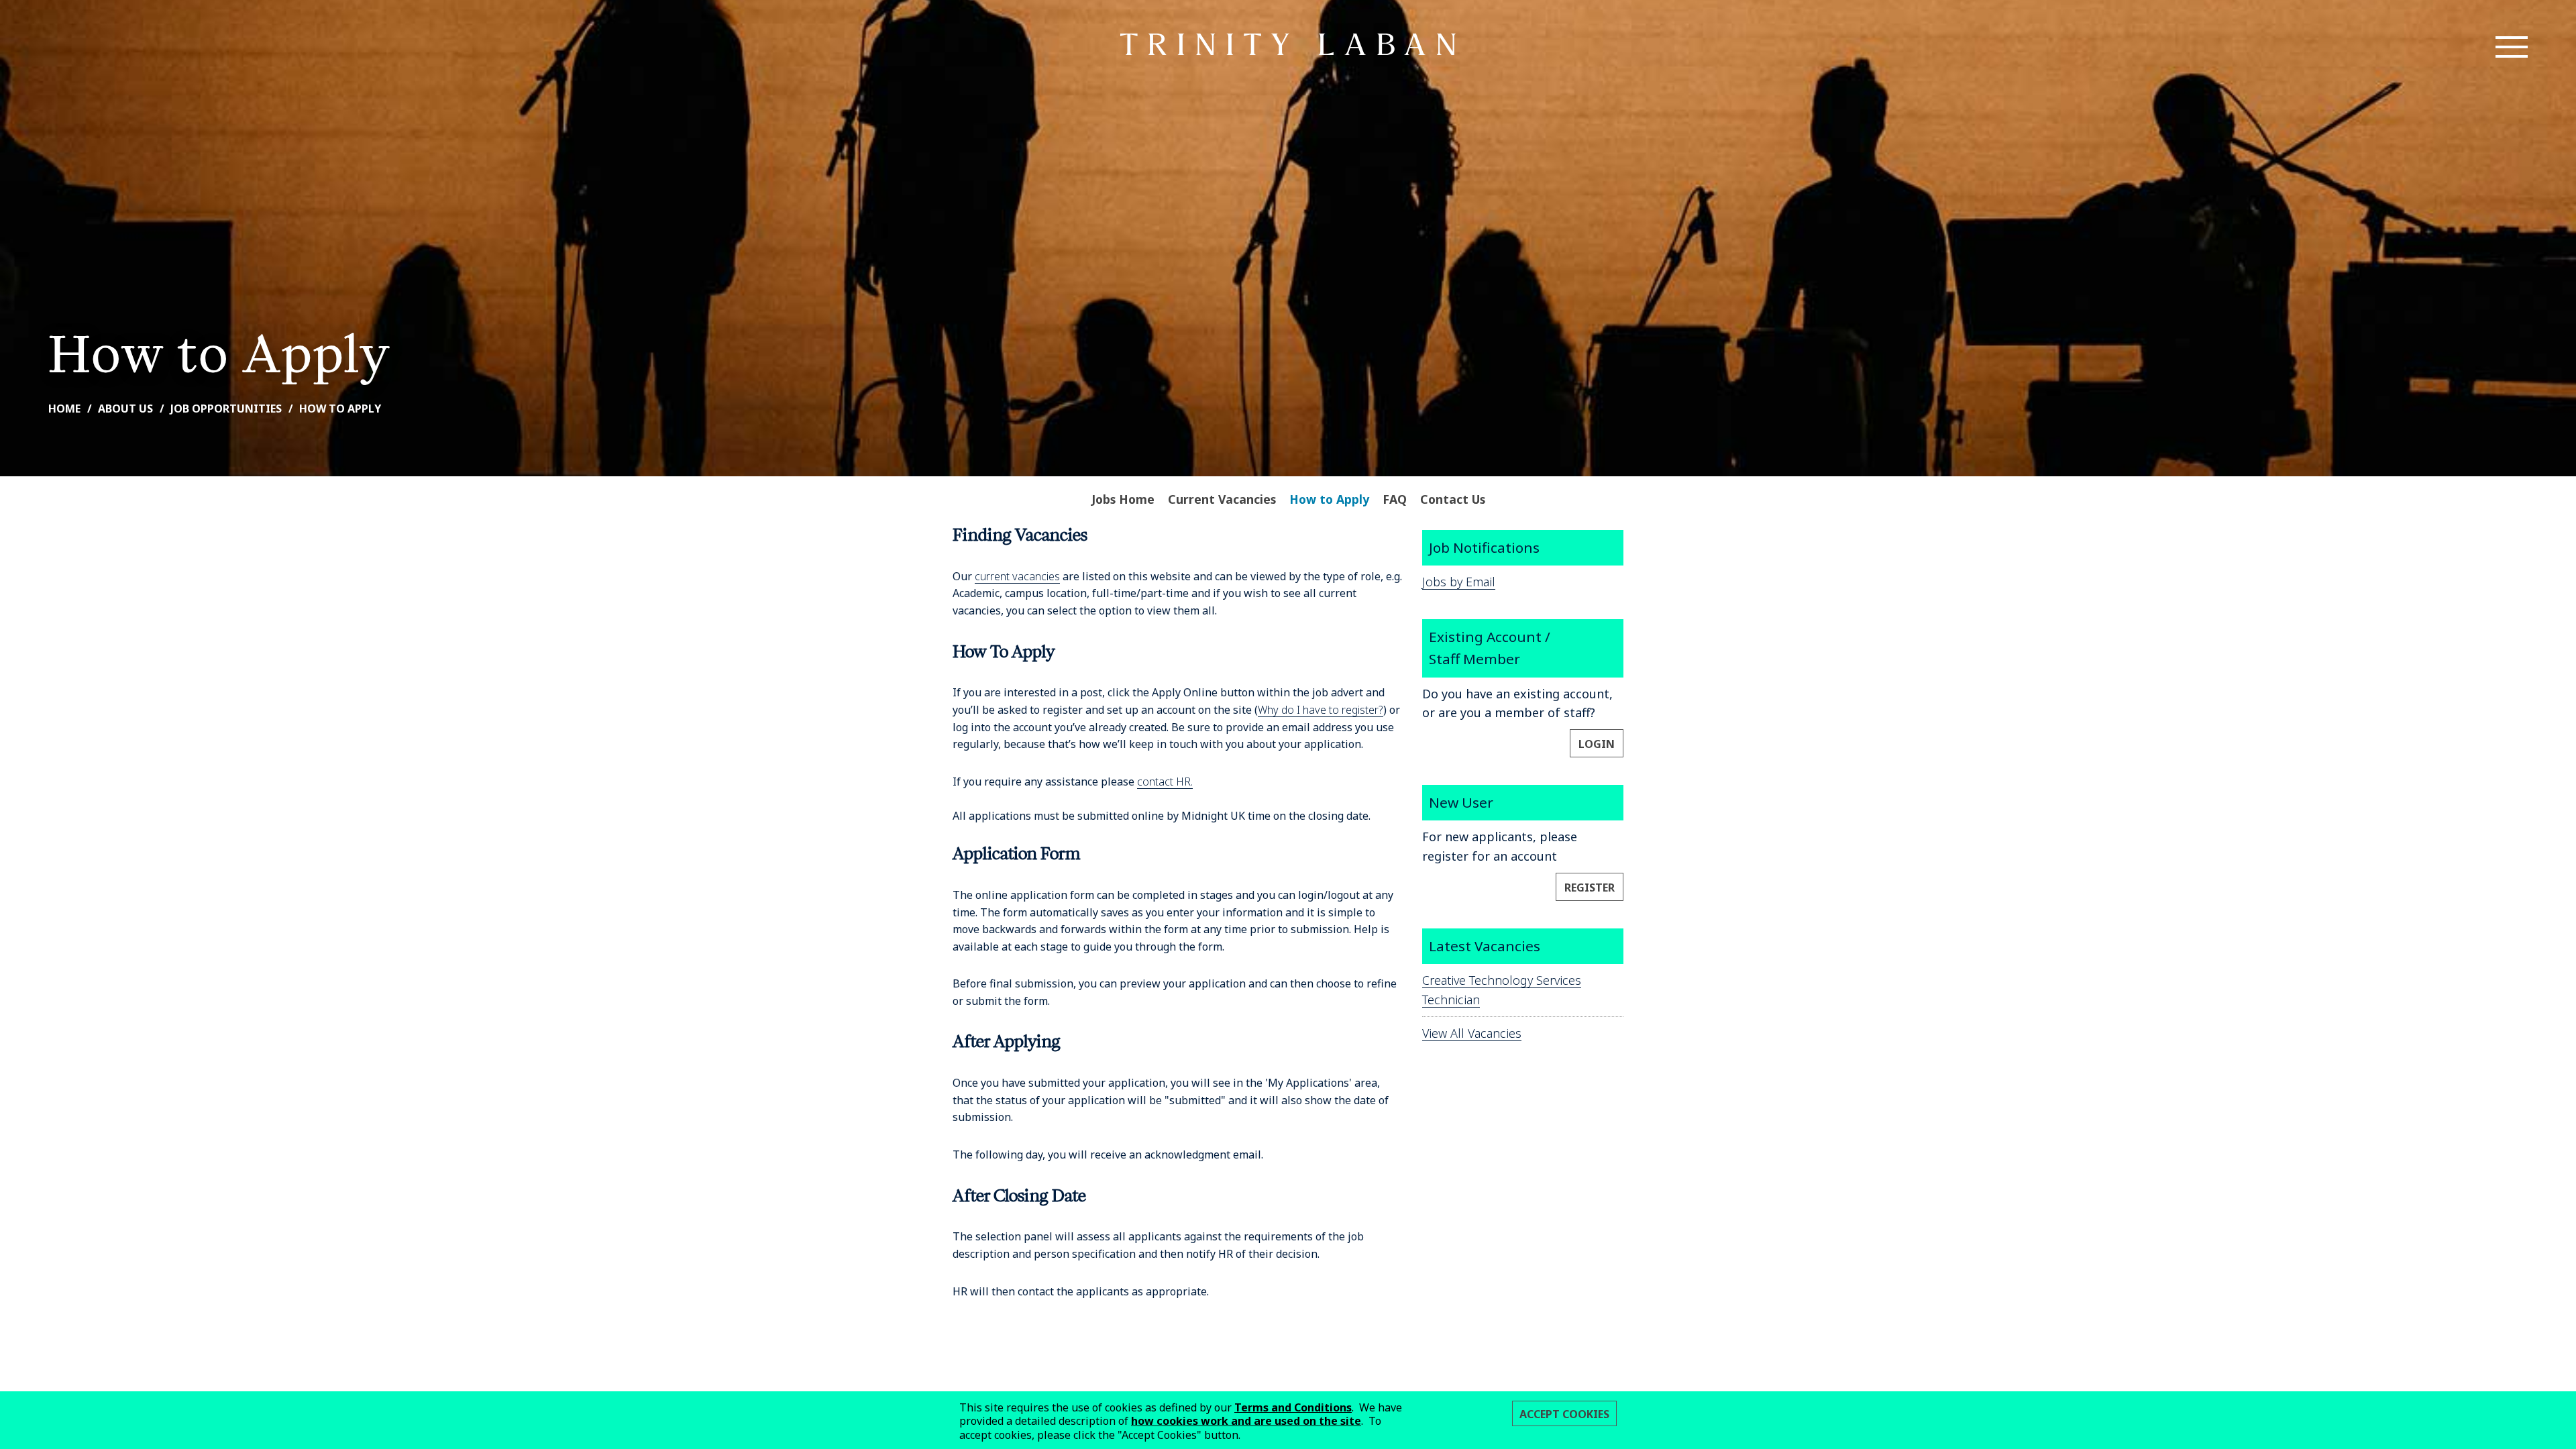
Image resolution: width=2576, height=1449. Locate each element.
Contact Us (1453, 499)
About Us (125, 409)
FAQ (1395, 499)
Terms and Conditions (1293, 1407)
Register (1590, 888)
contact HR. (1165, 782)
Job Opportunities (226, 409)
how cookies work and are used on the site (1246, 1421)
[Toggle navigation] (2512, 47)
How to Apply (340, 409)
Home (64, 409)
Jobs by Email (1459, 582)
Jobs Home (1123, 499)
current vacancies (1017, 576)
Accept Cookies (1564, 1414)
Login (1597, 744)
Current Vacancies (1222, 499)
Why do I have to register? (1321, 710)
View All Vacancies (1472, 1033)
